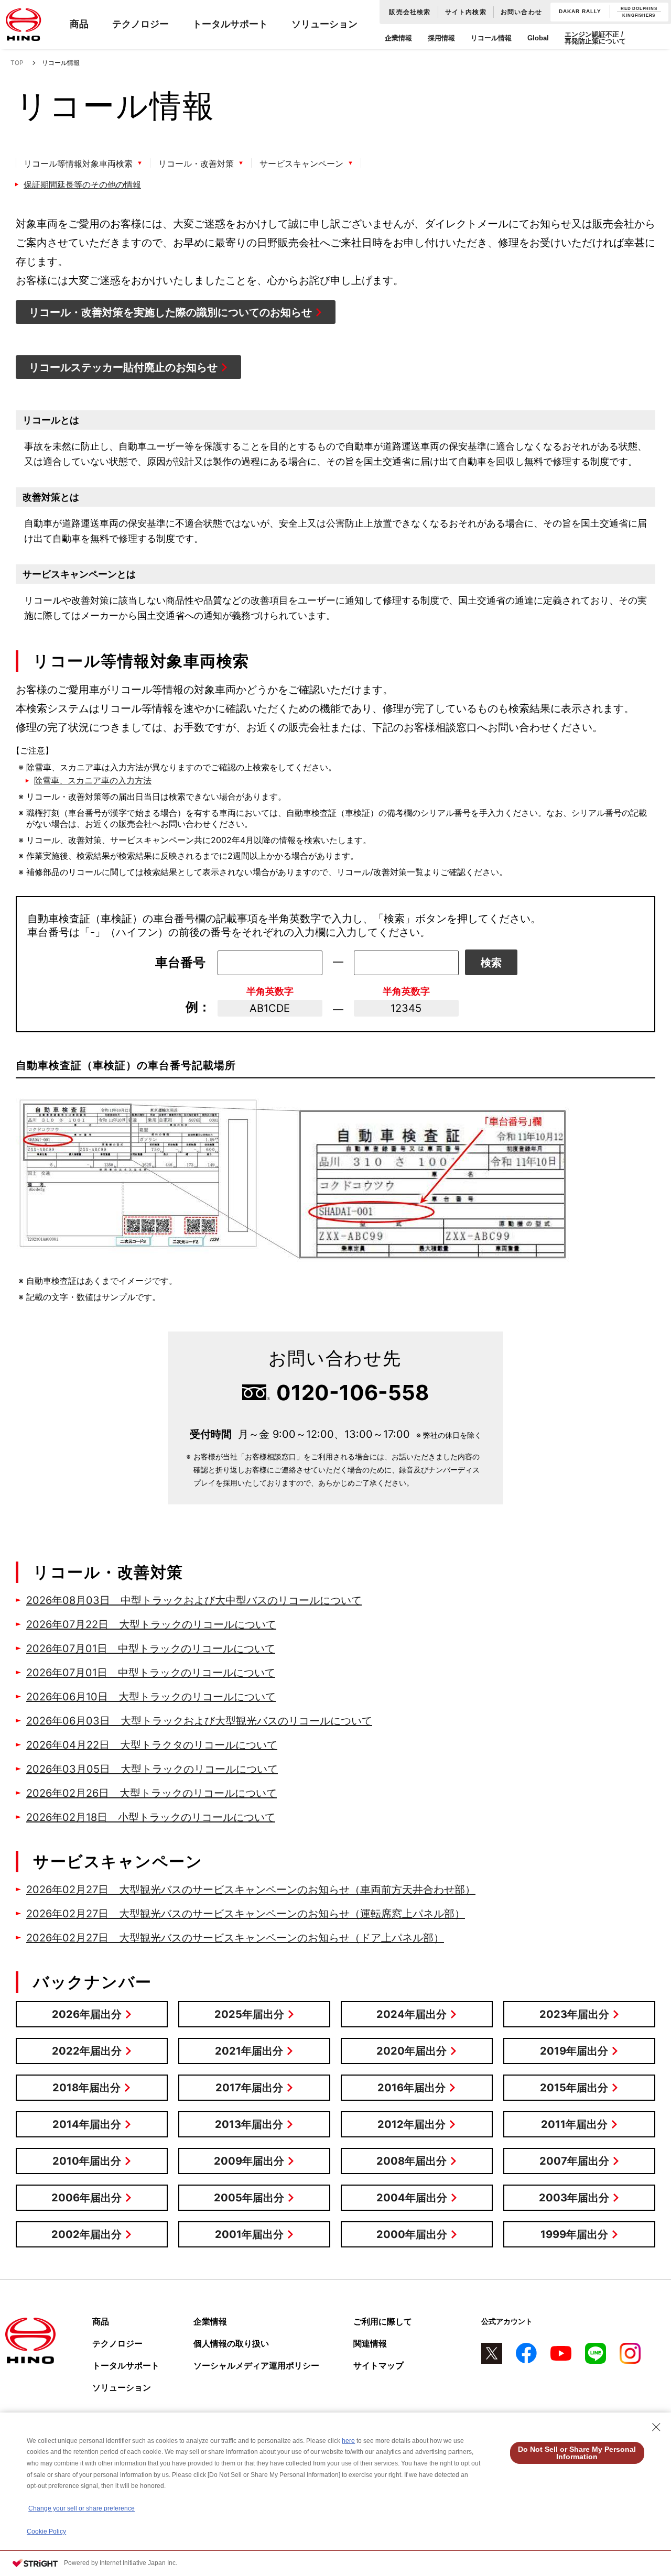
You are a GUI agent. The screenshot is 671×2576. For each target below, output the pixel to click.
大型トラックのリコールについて (151, 1624)
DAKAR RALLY (580, 12)
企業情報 (398, 38)
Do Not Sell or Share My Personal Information (577, 2453)
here (348, 2441)
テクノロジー (140, 24)
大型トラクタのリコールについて (152, 1745)
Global (538, 38)
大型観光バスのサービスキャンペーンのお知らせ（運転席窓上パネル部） (246, 1914)
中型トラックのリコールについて (151, 1649)
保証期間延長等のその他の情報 (82, 184)
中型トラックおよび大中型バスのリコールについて (194, 1600)
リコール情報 (491, 38)
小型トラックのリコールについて (151, 1817)
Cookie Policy (46, 2531)
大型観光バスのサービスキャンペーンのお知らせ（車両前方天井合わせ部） (251, 1890)
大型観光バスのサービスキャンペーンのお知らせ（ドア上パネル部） (235, 1938)
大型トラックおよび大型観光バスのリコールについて (199, 1721)
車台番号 (180, 962)
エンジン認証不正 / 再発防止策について (595, 38)
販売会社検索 (410, 12)
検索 (491, 963)
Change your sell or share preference (82, 2508)
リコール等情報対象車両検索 (78, 163)
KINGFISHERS (639, 15)
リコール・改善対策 (196, 163)
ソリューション (324, 24)
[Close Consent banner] (656, 2427)
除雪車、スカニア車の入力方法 (93, 780)
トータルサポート (230, 24)
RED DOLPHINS (639, 9)
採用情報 (441, 38)
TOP (17, 63)
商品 (79, 24)
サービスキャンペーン (301, 163)
